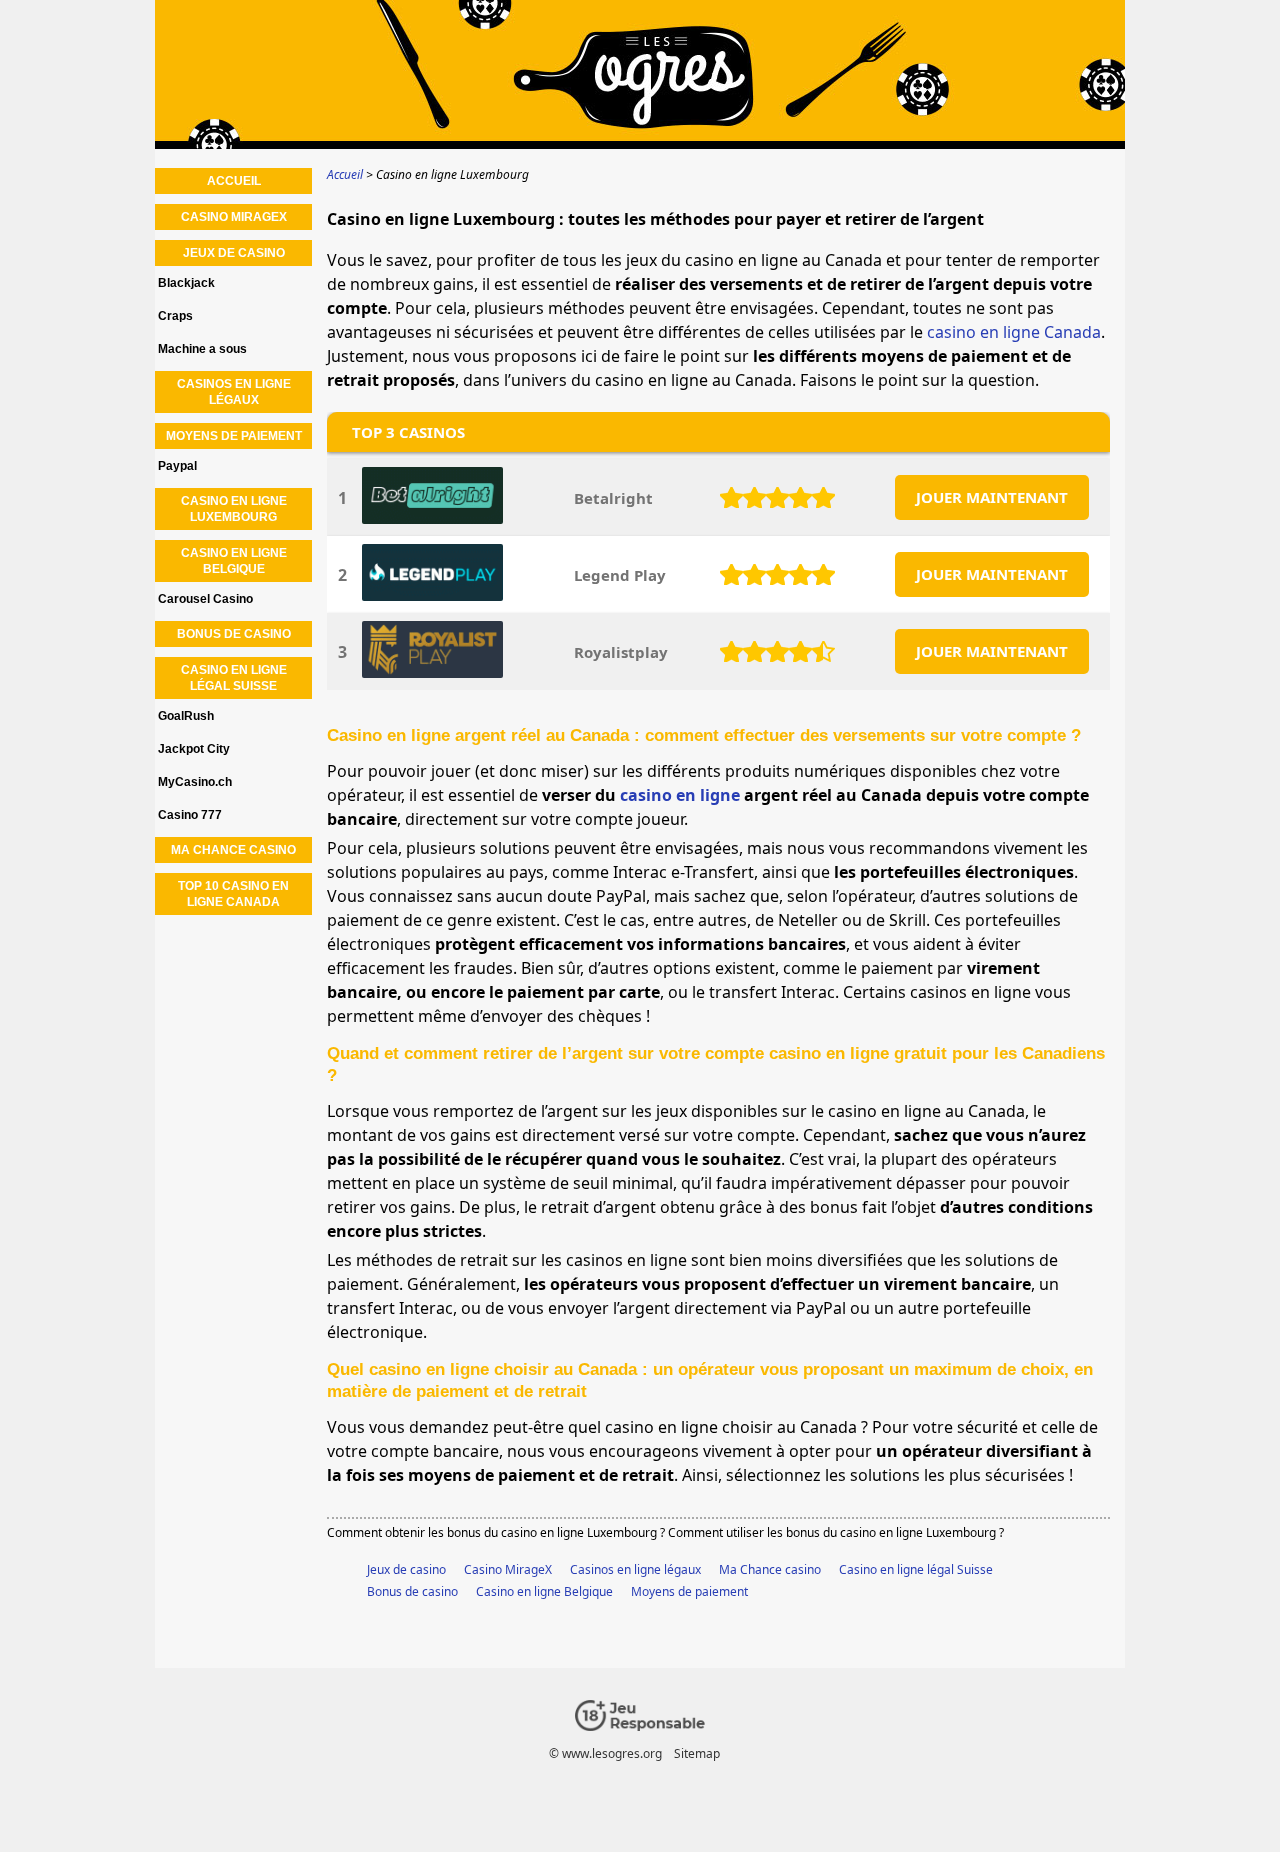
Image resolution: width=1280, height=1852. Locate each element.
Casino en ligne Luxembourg (234, 509)
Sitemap (697, 1753)
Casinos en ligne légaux (635, 1569)
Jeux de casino (406, 1569)
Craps (175, 316)
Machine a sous (202, 349)
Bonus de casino (412, 1591)
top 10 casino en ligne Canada (233, 894)
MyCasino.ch (195, 782)
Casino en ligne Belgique (544, 1591)
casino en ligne (680, 795)
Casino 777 (190, 815)
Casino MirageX (508, 1569)
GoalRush (186, 716)
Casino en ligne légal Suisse (916, 1569)
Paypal (177, 466)
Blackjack (186, 283)
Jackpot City (194, 749)
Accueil (234, 181)
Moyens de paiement (689, 1591)
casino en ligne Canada (1014, 332)
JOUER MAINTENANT (992, 497)
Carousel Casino (205, 599)
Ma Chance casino (770, 1569)
